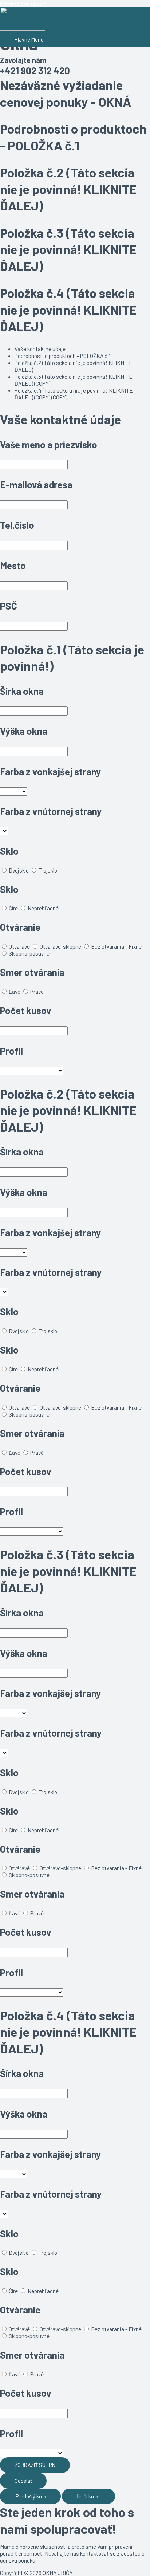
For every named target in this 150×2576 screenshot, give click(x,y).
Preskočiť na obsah (23, 3)
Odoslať (23, 2481)
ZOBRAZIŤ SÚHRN (35, 2465)
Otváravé (19, 946)
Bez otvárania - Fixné (116, 946)
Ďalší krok (88, 2496)
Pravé (37, 991)
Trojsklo (48, 870)
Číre (13, 908)
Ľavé (15, 991)
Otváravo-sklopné (60, 946)
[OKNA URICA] (23, 19)
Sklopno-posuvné (29, 953)
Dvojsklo (19, 870)
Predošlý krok (30, 2496)
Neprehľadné (43, 908)
